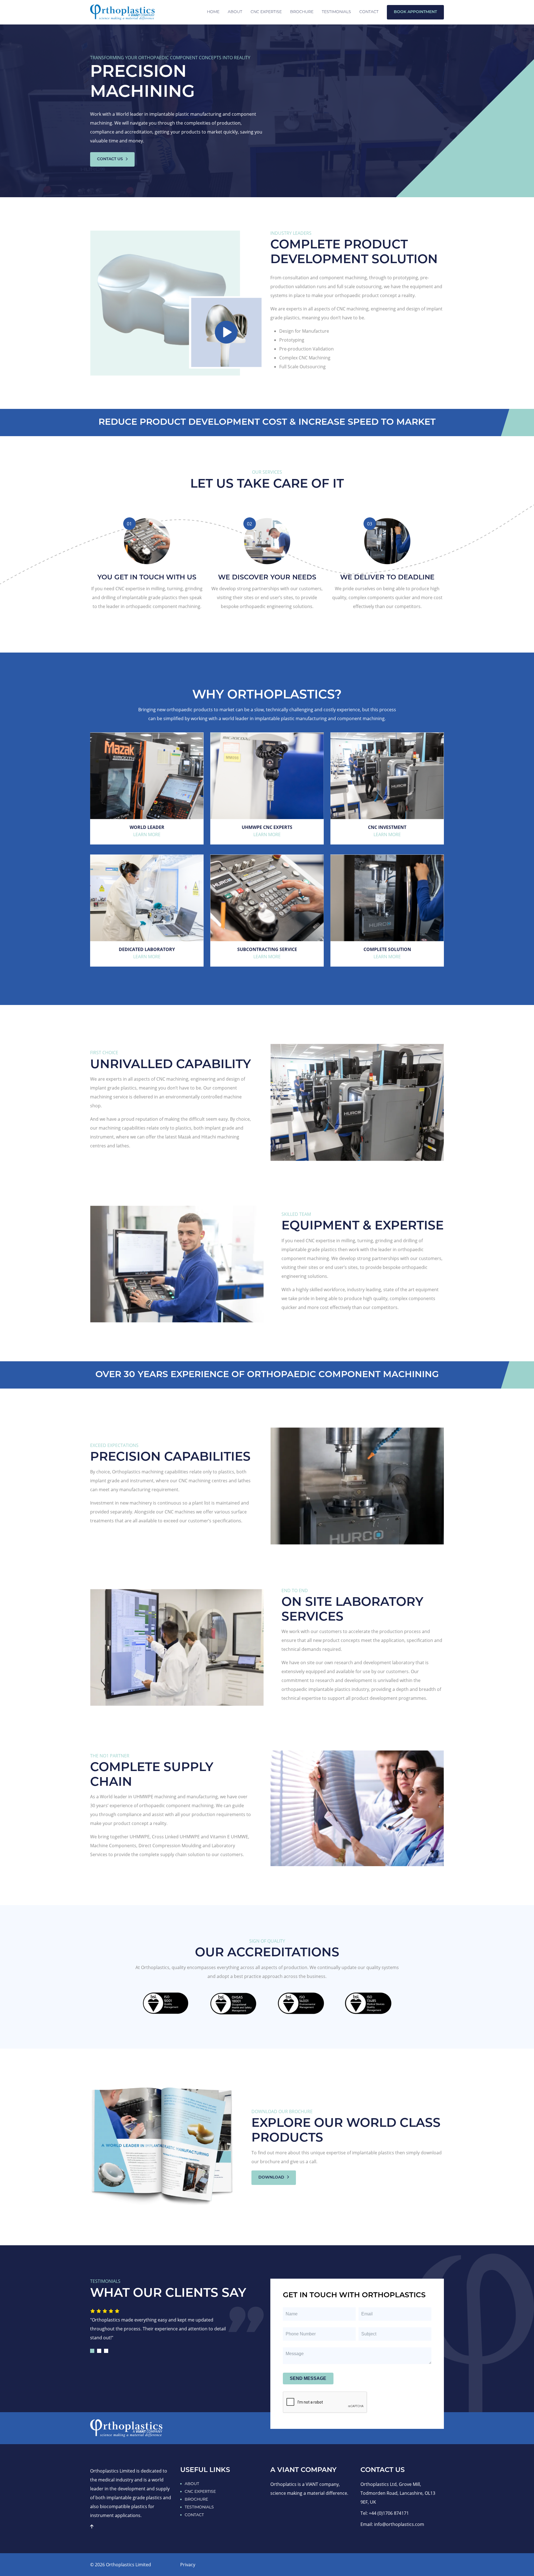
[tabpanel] (163, 2322)
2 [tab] (99, 2351)
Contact (369, 12)
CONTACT (194, 2515)
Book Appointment (415, 12)
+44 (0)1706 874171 (389, 2513)
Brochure (302, 12)
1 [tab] (92, 2351)
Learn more (147, 834)
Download (272, 2178)
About (235, 12)
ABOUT (192, 2484)
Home (213, 12)
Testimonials (336, 12)
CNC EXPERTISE (266, 12)
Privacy (188, 2565)
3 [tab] (106, 2351)
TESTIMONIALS (199, 2507)
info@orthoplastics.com (399, 2524)
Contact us (111, 159)
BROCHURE (196, 2499)
